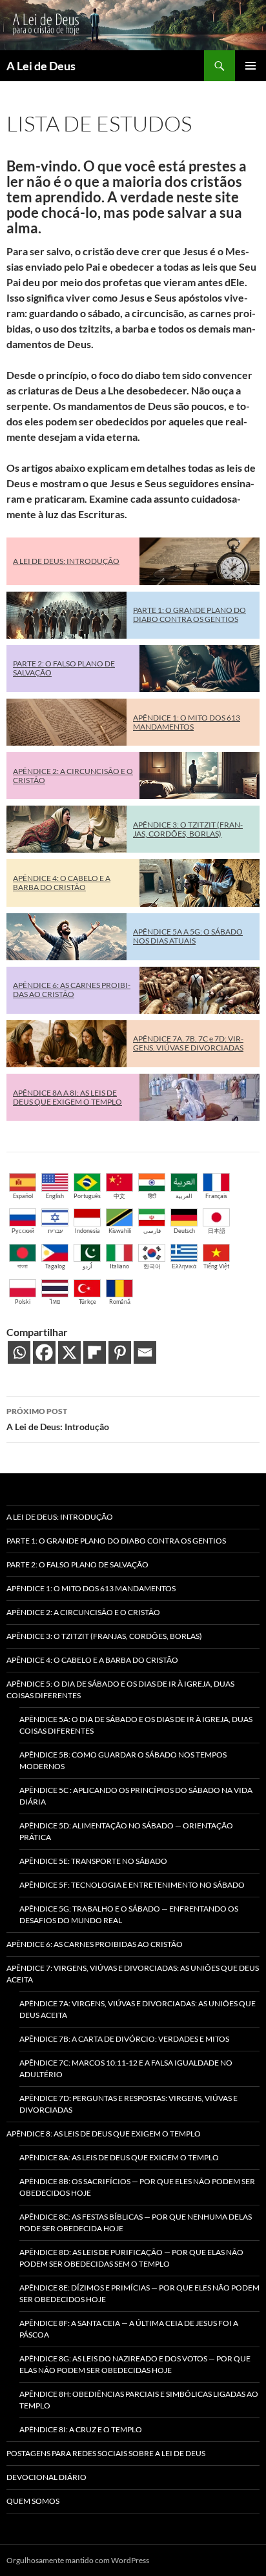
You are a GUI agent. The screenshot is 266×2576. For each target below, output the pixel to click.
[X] (69, 1352)
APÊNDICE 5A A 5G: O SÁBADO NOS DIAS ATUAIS (188, 936)
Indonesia (87, 1231)
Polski (23, 1302)
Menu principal (251, 66)
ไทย (55, 1302)
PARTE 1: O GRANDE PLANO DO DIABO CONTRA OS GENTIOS (189, 615)
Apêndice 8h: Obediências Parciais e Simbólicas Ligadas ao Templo (139, 2400)
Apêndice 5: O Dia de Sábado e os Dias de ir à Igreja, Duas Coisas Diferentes (120, 1690)
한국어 (152, 1266)
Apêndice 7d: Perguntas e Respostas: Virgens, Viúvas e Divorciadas (128, 2104)
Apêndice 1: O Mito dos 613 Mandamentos (91, 1588)
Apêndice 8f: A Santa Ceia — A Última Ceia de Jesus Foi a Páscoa (129, 2329)
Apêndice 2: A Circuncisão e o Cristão (83, 1612)
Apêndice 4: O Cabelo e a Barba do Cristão (92, 1660)
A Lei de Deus (41, 66)
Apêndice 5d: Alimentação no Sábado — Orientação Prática (126, 1831)
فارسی (152, 1231)
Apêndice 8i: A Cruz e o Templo (81, 2429)
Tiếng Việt (216, 1266)
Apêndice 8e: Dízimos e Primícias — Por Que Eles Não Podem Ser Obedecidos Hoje (139, 2293)
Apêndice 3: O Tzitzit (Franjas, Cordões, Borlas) (104, 1636)
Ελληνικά (184, 1266)
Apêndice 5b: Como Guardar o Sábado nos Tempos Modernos (123, 1760)
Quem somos (33, 2501)
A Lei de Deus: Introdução (58, 1419)
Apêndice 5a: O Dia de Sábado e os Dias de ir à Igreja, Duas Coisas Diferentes (136, 1725)
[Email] (145, 1352)
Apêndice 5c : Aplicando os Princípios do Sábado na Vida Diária (136, 1796)
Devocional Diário (46, 2477)
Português (87, 1196)
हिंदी (152, 1196)
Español (23, 1196)
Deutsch (184, 1231)
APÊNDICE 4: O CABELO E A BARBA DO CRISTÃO (62, 883)
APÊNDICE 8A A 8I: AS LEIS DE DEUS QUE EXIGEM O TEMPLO (67, 1097)
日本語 (217, 1231)
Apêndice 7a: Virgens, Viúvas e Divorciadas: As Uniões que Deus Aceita (138, 2009)
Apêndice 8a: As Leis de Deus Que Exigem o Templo (119, 2157)
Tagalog (55, 1266)
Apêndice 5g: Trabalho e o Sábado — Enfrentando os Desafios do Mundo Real (129, 1914)
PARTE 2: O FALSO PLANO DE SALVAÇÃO (64, 668)
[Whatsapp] (19, 1352)
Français (216, 1196)
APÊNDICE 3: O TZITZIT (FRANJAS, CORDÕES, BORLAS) (188, 829)
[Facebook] (44, 1352)
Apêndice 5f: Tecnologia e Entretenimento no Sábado (132, 1885)
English (55, 1196)
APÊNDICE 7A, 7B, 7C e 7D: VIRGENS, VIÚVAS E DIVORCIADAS (188, 1043)
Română (120, 1302)
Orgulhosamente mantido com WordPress (78, 2560)
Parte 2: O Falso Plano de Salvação (77, 1564)
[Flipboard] (95, 1352)
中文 (119, 1196)
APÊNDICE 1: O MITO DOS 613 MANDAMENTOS (187, 722)
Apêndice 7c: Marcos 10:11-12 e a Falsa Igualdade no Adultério (126, 2068)
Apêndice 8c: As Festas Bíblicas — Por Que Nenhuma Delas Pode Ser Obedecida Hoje (136, 2223)
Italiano (119, 1266)
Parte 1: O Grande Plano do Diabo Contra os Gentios (116, 1541)
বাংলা (23, 1266)
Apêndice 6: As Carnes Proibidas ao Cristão (95, 1944)
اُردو (87, 1266)
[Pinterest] (120, 1352)
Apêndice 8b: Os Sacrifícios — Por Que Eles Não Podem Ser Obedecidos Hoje (137, 2187)
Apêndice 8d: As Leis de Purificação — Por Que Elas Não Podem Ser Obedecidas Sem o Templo (131, 2258)
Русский (23, 1231)
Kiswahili (120, 1231)
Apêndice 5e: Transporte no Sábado (93, 1861)
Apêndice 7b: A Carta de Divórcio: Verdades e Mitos (124, 2039)
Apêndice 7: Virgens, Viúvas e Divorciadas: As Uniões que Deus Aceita (133, 1974)
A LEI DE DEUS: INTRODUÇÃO (66, 561)
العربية (184, 1196)
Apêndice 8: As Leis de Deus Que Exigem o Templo (104, 2134)
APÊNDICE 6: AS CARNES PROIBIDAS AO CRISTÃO (72, 990)
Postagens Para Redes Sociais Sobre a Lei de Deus (106, 2453)
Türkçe (87, 1302)
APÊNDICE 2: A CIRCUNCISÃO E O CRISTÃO (73, 776)
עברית (55, 1231)
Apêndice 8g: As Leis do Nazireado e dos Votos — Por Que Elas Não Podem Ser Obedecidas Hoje (135, 2364)
